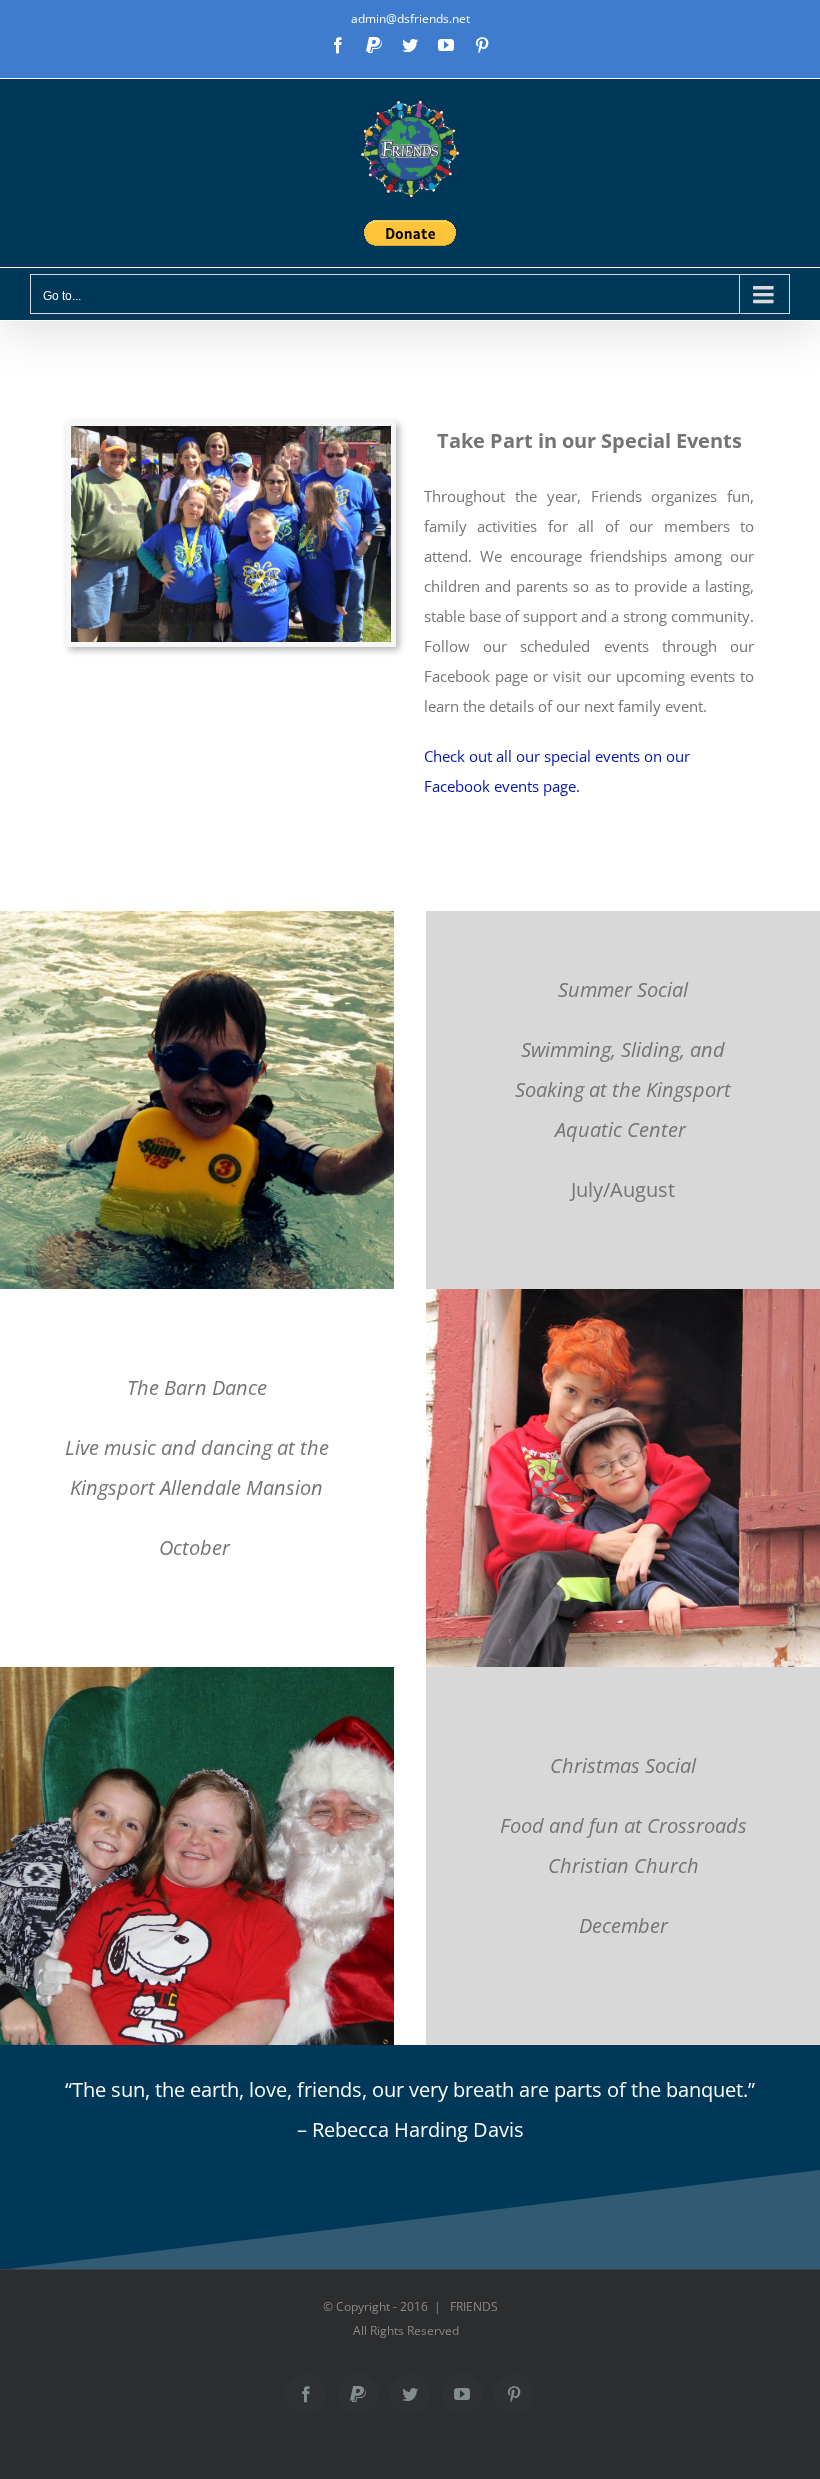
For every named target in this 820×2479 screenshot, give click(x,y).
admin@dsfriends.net (410, 18)
